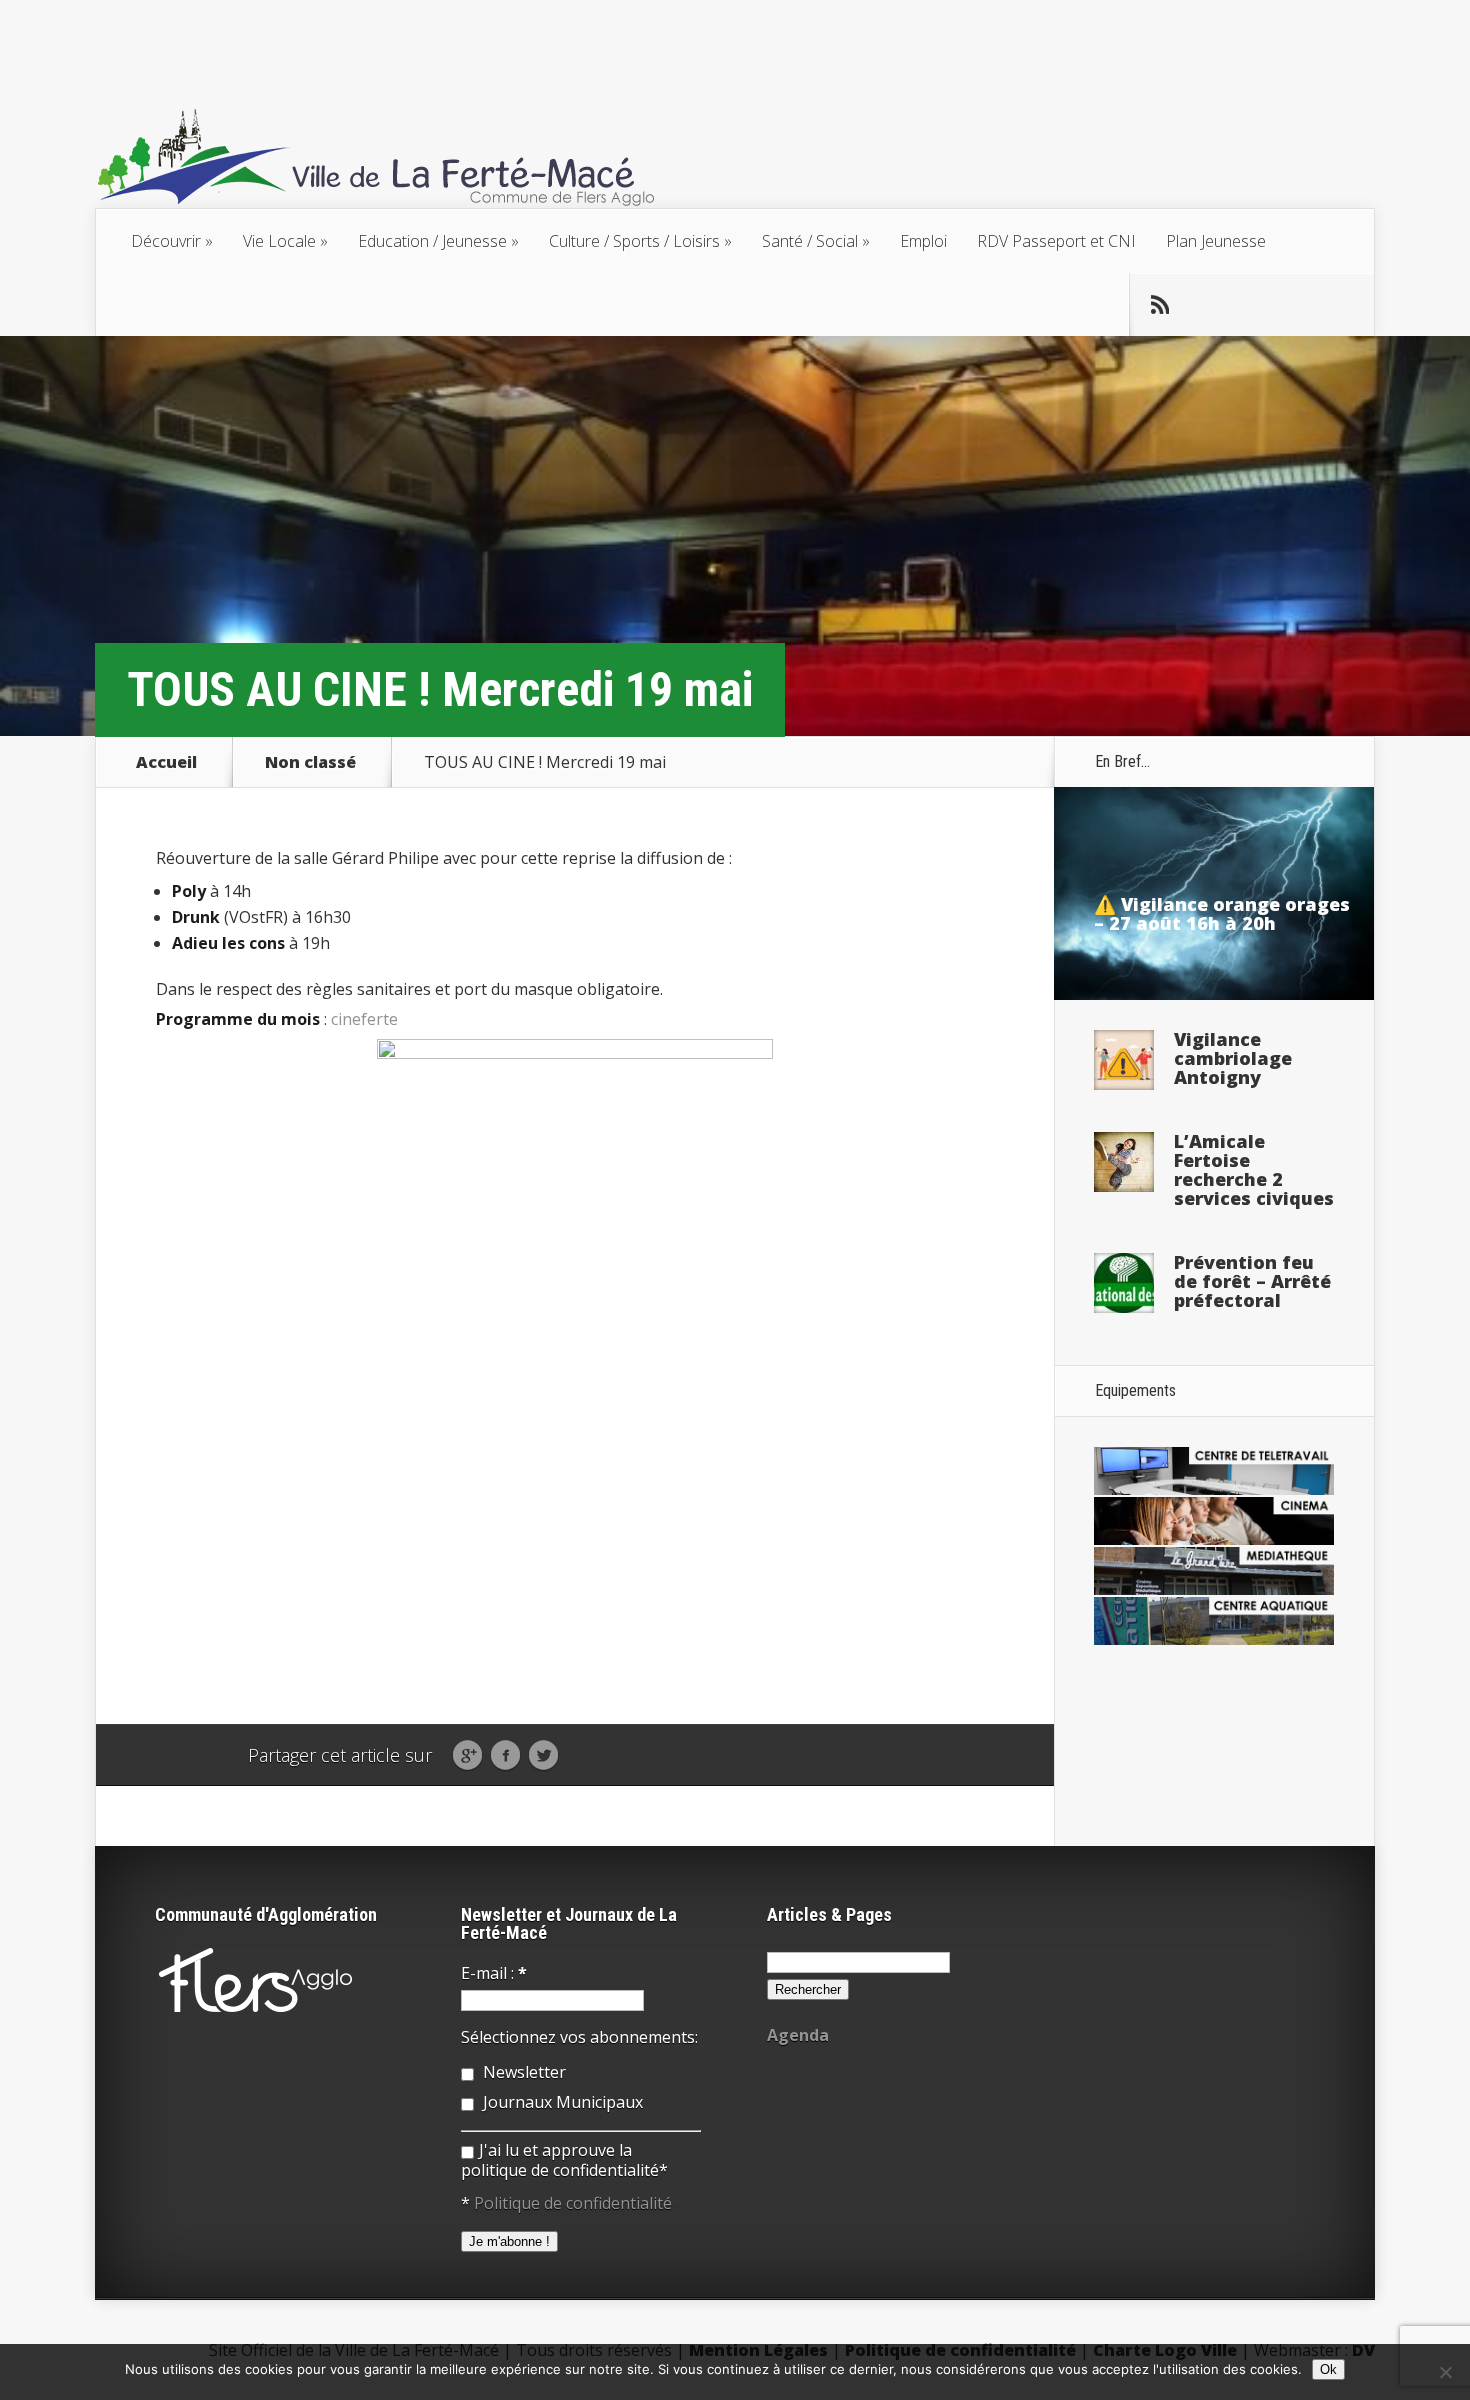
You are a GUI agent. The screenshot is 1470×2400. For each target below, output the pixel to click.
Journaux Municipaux (561, 2102)
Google (467, 1756)
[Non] (1445, 2372)
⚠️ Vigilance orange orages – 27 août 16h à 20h (1222, 913)
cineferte (364, 1019)
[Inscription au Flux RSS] (1160, 305)
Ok (1328, 2369)
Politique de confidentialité (573, 2203)
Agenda (798, 2035)
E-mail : (494, 1973)
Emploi (923, 241)
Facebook (505, 1756)
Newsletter (522, 2072)
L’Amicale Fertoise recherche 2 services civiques (1254, 1169)
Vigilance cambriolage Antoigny (1233, 1058)
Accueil (166, 762)
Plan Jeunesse (1216, 241)
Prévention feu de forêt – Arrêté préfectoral (1252, 1281)
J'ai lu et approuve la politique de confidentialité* (564, 2160)
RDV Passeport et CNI (1056, 241)
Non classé (310, 762)
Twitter (543, 1756)
